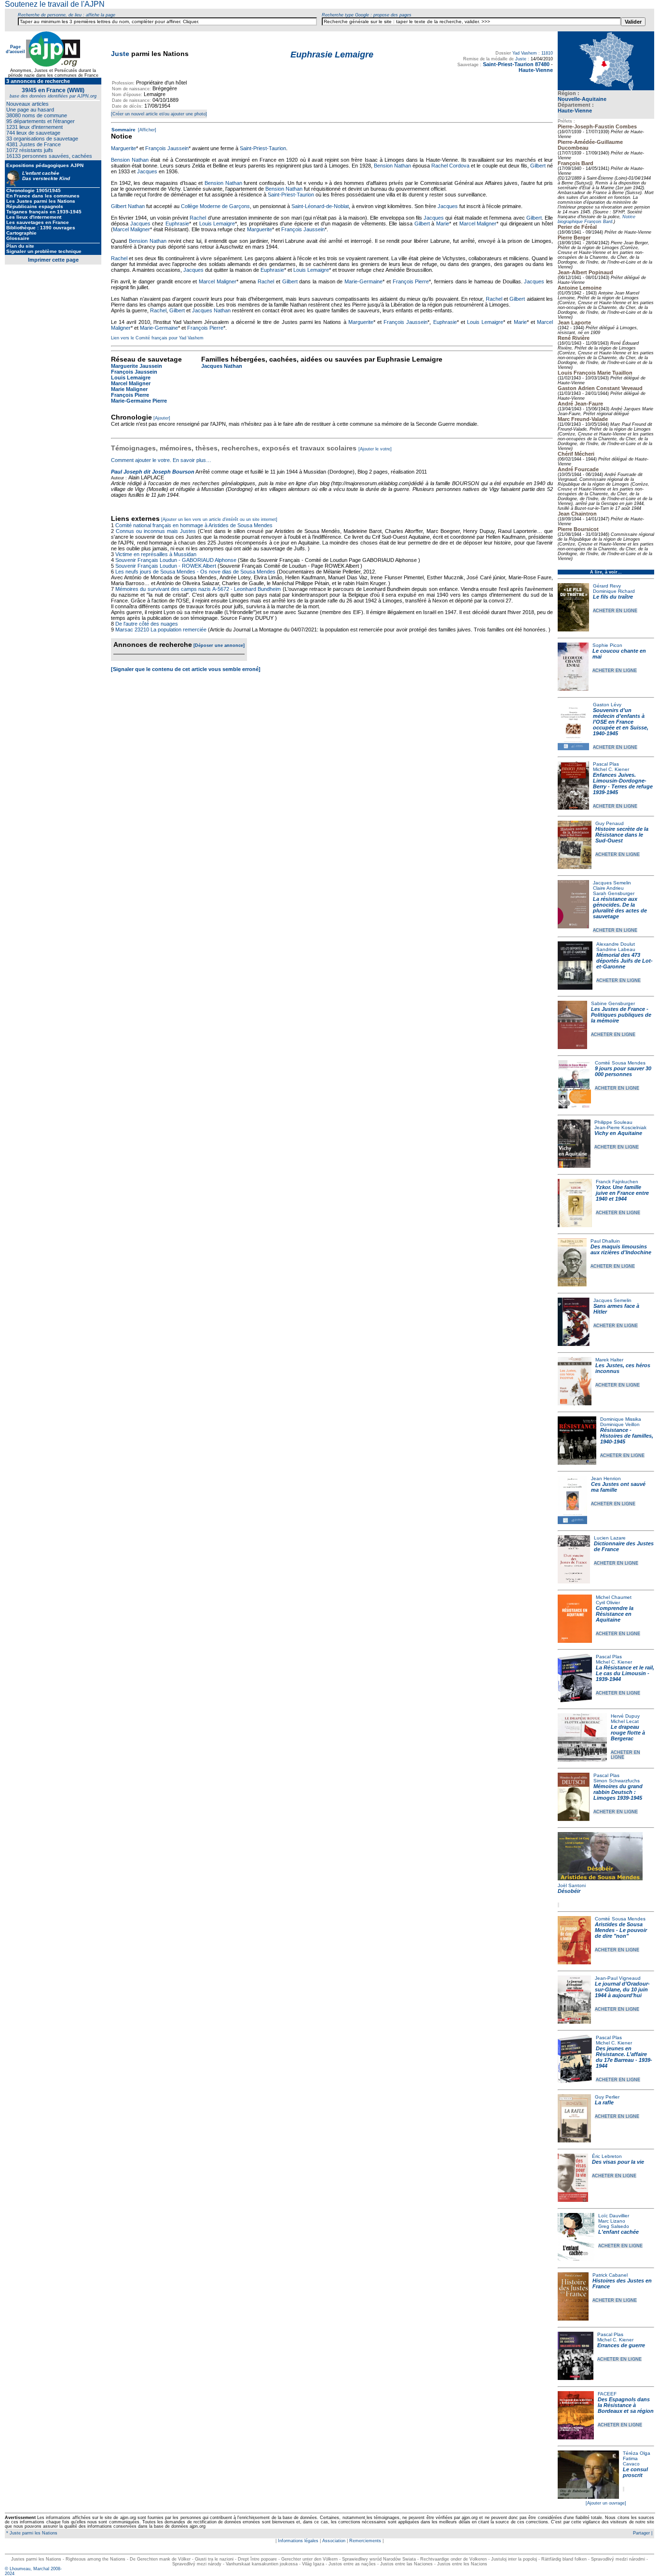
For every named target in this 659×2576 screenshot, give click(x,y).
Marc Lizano (612, 2221)
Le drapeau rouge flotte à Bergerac (628, 1733)
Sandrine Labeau (616, 949)
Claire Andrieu (608, 888)
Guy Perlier (607, 2097)
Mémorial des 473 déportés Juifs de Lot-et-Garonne (625, 961)
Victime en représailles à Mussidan (156, 554)
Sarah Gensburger (614, 893)
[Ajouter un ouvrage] (606, 2503)
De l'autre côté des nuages (147, 624)
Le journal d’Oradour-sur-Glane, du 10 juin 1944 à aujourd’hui (622, 1989)
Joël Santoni (572, 1885)
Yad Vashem (525, 53)
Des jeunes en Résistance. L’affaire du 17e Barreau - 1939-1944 (624, 2057)
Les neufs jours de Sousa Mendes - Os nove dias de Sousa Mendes (195, 572)
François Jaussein (167, 148)
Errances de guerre (621, 2345)
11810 (547, 53)
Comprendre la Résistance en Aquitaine (615, 1614)
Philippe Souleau (613, 1122)
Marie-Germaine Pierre (139, 401)
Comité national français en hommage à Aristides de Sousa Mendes (194, 525)
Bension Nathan (130, 160)
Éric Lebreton (607, 2156)
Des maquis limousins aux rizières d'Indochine (621, 1249)
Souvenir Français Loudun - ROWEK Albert (166, 566)
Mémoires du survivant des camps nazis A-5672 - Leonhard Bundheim (198, 589)
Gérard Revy (607, 586)
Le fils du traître (613, 597)
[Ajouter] (162, 418)
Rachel (198, 218)
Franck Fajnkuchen (617, 1182)
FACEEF (607, 2394)
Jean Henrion (606, 1478)
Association (334, 2541)
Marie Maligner (129, 389)
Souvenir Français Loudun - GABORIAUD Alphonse (176, 560)
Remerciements (365, 2541)
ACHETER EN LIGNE (615, 611)
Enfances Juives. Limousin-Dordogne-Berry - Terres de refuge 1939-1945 (623, 784)
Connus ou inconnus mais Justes (156, 531)
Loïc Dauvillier (614, 2216)
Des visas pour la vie (618, 2162)
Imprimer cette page (53, 260)
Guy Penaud (610, 823)
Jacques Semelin (612, 883)
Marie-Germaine (364, 281)
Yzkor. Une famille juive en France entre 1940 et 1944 (622, 1193)
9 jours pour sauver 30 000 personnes (623, 1071)
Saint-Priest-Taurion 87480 (516, 64)
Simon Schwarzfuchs (617, 1781)
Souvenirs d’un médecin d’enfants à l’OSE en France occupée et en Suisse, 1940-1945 (621, 722)
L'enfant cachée (618, 2232)
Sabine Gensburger (613, 1003)
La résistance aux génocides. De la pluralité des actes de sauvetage (620, 908)
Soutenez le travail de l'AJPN (55, 4)
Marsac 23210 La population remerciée (162, 630)
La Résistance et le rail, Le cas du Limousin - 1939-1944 (625, 1673)
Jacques (147, 171)
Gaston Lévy (607, 705)
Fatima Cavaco (631, 2461)
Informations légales (298, 2541)
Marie (443, 224)
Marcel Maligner (478, 224)
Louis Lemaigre (217, 224)
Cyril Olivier (608, 1603)
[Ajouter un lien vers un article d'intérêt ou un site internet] (219, 519)
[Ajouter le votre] (375, 449)
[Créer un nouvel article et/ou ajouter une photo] (159, 114)
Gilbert (538, 166)
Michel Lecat (625, 1721)
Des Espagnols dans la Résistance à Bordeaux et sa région (626, 2405)
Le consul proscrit (635, 2472)
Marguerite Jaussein (137, 366)
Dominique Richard (614, 591)
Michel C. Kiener (611, 769)
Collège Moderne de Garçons (215, 206)
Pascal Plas (606, 764)
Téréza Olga (637, 2453)
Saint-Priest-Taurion (263, 148)
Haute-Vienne (575, 111)
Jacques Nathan (211, 310)
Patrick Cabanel (610, 2275)
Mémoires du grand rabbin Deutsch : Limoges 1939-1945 (618, 1792)
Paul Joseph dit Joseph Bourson (153, 472)
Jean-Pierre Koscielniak (620, 1127)
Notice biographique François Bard (597, 219)
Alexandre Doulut (616, 944)
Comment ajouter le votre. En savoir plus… (161, 460)
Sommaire (124, 130)
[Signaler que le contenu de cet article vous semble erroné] (186, 669)
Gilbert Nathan (128, 206)
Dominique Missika (621, 1419)
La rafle (604, 2102)
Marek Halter (609, 1360)
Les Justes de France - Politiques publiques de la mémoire (621, 1015)
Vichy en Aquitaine (618, 1133)
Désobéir (569, 1891)
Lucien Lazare (610, 1538)
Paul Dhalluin (605, 1241)
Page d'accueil (15, 49)
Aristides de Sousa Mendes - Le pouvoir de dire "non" (621, 1930)
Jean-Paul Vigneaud (618, 1978)
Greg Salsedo (614, 2226)
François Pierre (411, 281)
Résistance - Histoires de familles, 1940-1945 (627, 1436)
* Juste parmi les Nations (31, 2533)
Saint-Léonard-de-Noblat (320, 206)
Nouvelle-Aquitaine (582, 99)
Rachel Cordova (450, 166)
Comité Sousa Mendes (620, 1063)
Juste (120, 54)
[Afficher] (146, 130)
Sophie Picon (607, 645)
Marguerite (124, 148)
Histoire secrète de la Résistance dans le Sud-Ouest (622, 835)
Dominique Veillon (620, 1424)
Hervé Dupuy (625, 1716)
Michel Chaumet (614, 1597)
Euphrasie (177, 224)
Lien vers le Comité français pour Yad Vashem (157, 338)
